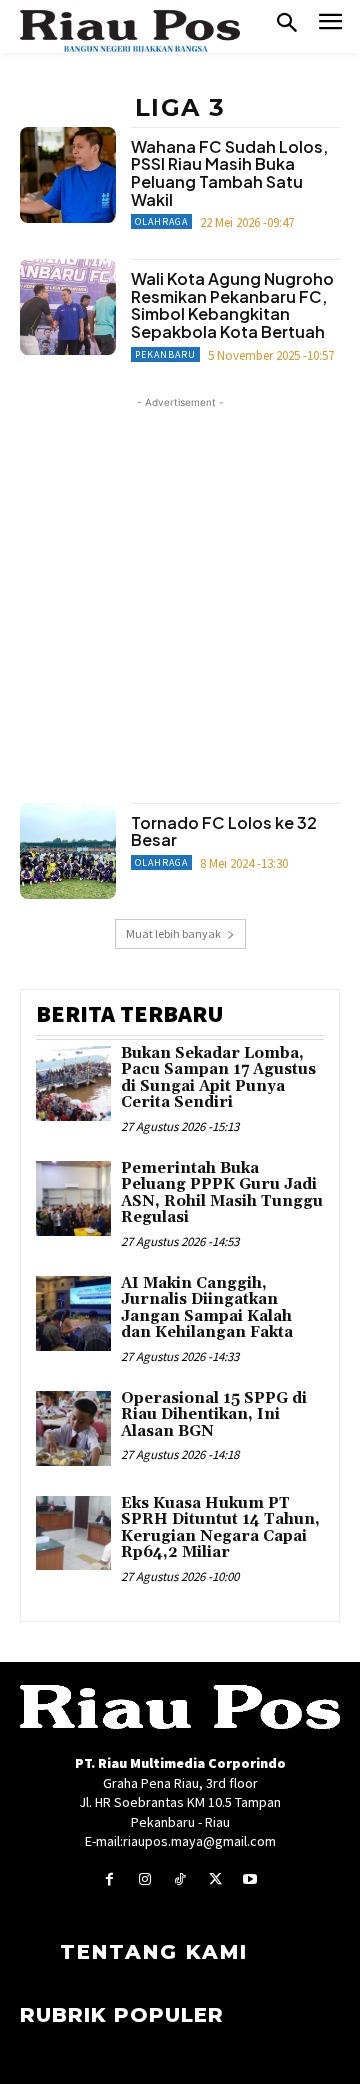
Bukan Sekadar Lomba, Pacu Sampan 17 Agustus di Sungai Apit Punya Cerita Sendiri (218, 1078)
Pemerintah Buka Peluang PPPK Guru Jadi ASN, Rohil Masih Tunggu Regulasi (222, 1193)
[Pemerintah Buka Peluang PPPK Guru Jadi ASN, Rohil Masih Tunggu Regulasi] (73, 1198)
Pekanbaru (165, 354)
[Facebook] (109, 1879)
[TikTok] (179, 1879)
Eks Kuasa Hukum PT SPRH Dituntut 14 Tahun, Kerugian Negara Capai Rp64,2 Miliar (220, 1528)
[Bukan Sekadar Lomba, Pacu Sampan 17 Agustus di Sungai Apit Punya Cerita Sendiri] (73, 1083)
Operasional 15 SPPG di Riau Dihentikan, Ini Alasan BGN (214, 1415)
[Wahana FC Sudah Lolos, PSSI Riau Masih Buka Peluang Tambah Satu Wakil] (68, 175)
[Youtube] (250, 1879)
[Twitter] (215, 1879)
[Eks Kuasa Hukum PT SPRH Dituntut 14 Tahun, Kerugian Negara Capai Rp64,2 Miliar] (73, 1533)
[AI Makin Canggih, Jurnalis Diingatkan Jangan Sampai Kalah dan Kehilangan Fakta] (73, 1313)
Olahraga (161, 221)
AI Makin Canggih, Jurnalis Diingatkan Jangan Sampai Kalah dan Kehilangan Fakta (207, 1308)
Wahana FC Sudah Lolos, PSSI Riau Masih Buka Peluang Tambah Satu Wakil (229, 173)
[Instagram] (144, 1879)
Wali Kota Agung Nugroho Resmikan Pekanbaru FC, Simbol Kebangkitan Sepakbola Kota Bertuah (232, 305)
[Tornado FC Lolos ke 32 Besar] (68, 851)
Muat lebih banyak (173, 933)
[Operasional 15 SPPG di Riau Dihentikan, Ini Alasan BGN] (73, 1428)
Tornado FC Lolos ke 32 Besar (224, 831)
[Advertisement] (180, 593)
